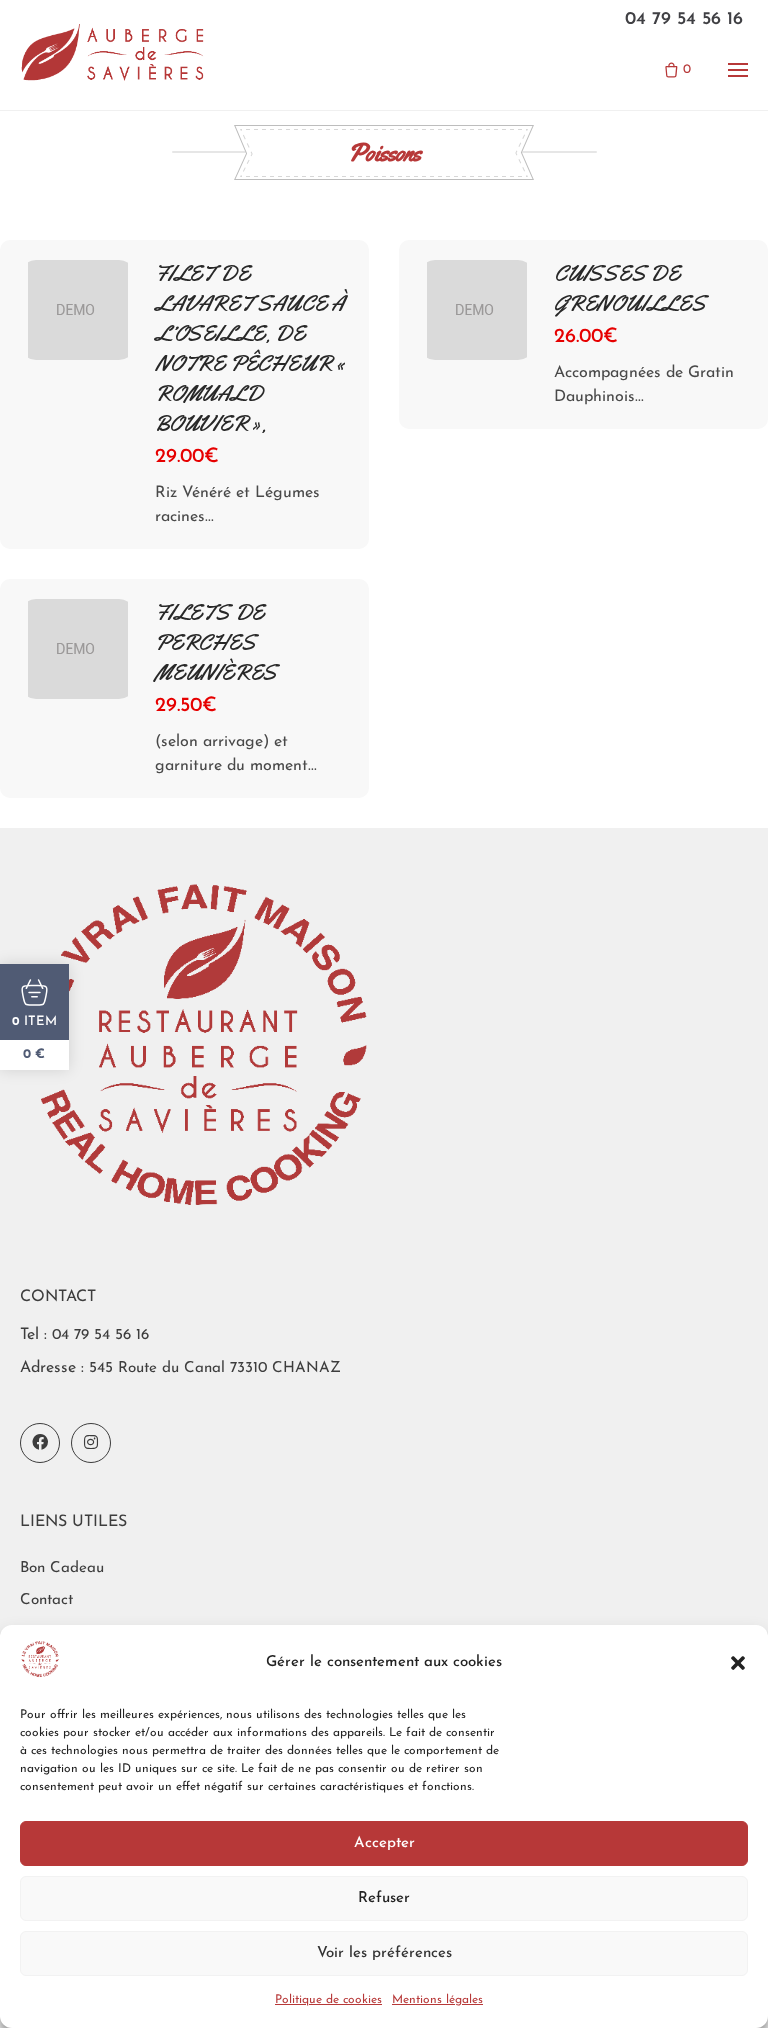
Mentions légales (437, 2000)
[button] (738, 1663)
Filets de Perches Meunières (216, 643)
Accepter (384, 1843)
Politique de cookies (328, 2000)
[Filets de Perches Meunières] (78, 649)
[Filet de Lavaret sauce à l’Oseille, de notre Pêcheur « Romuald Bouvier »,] (78, 310)
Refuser (384, 1898)
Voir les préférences (384, 1953)
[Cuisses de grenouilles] (477, 310)
